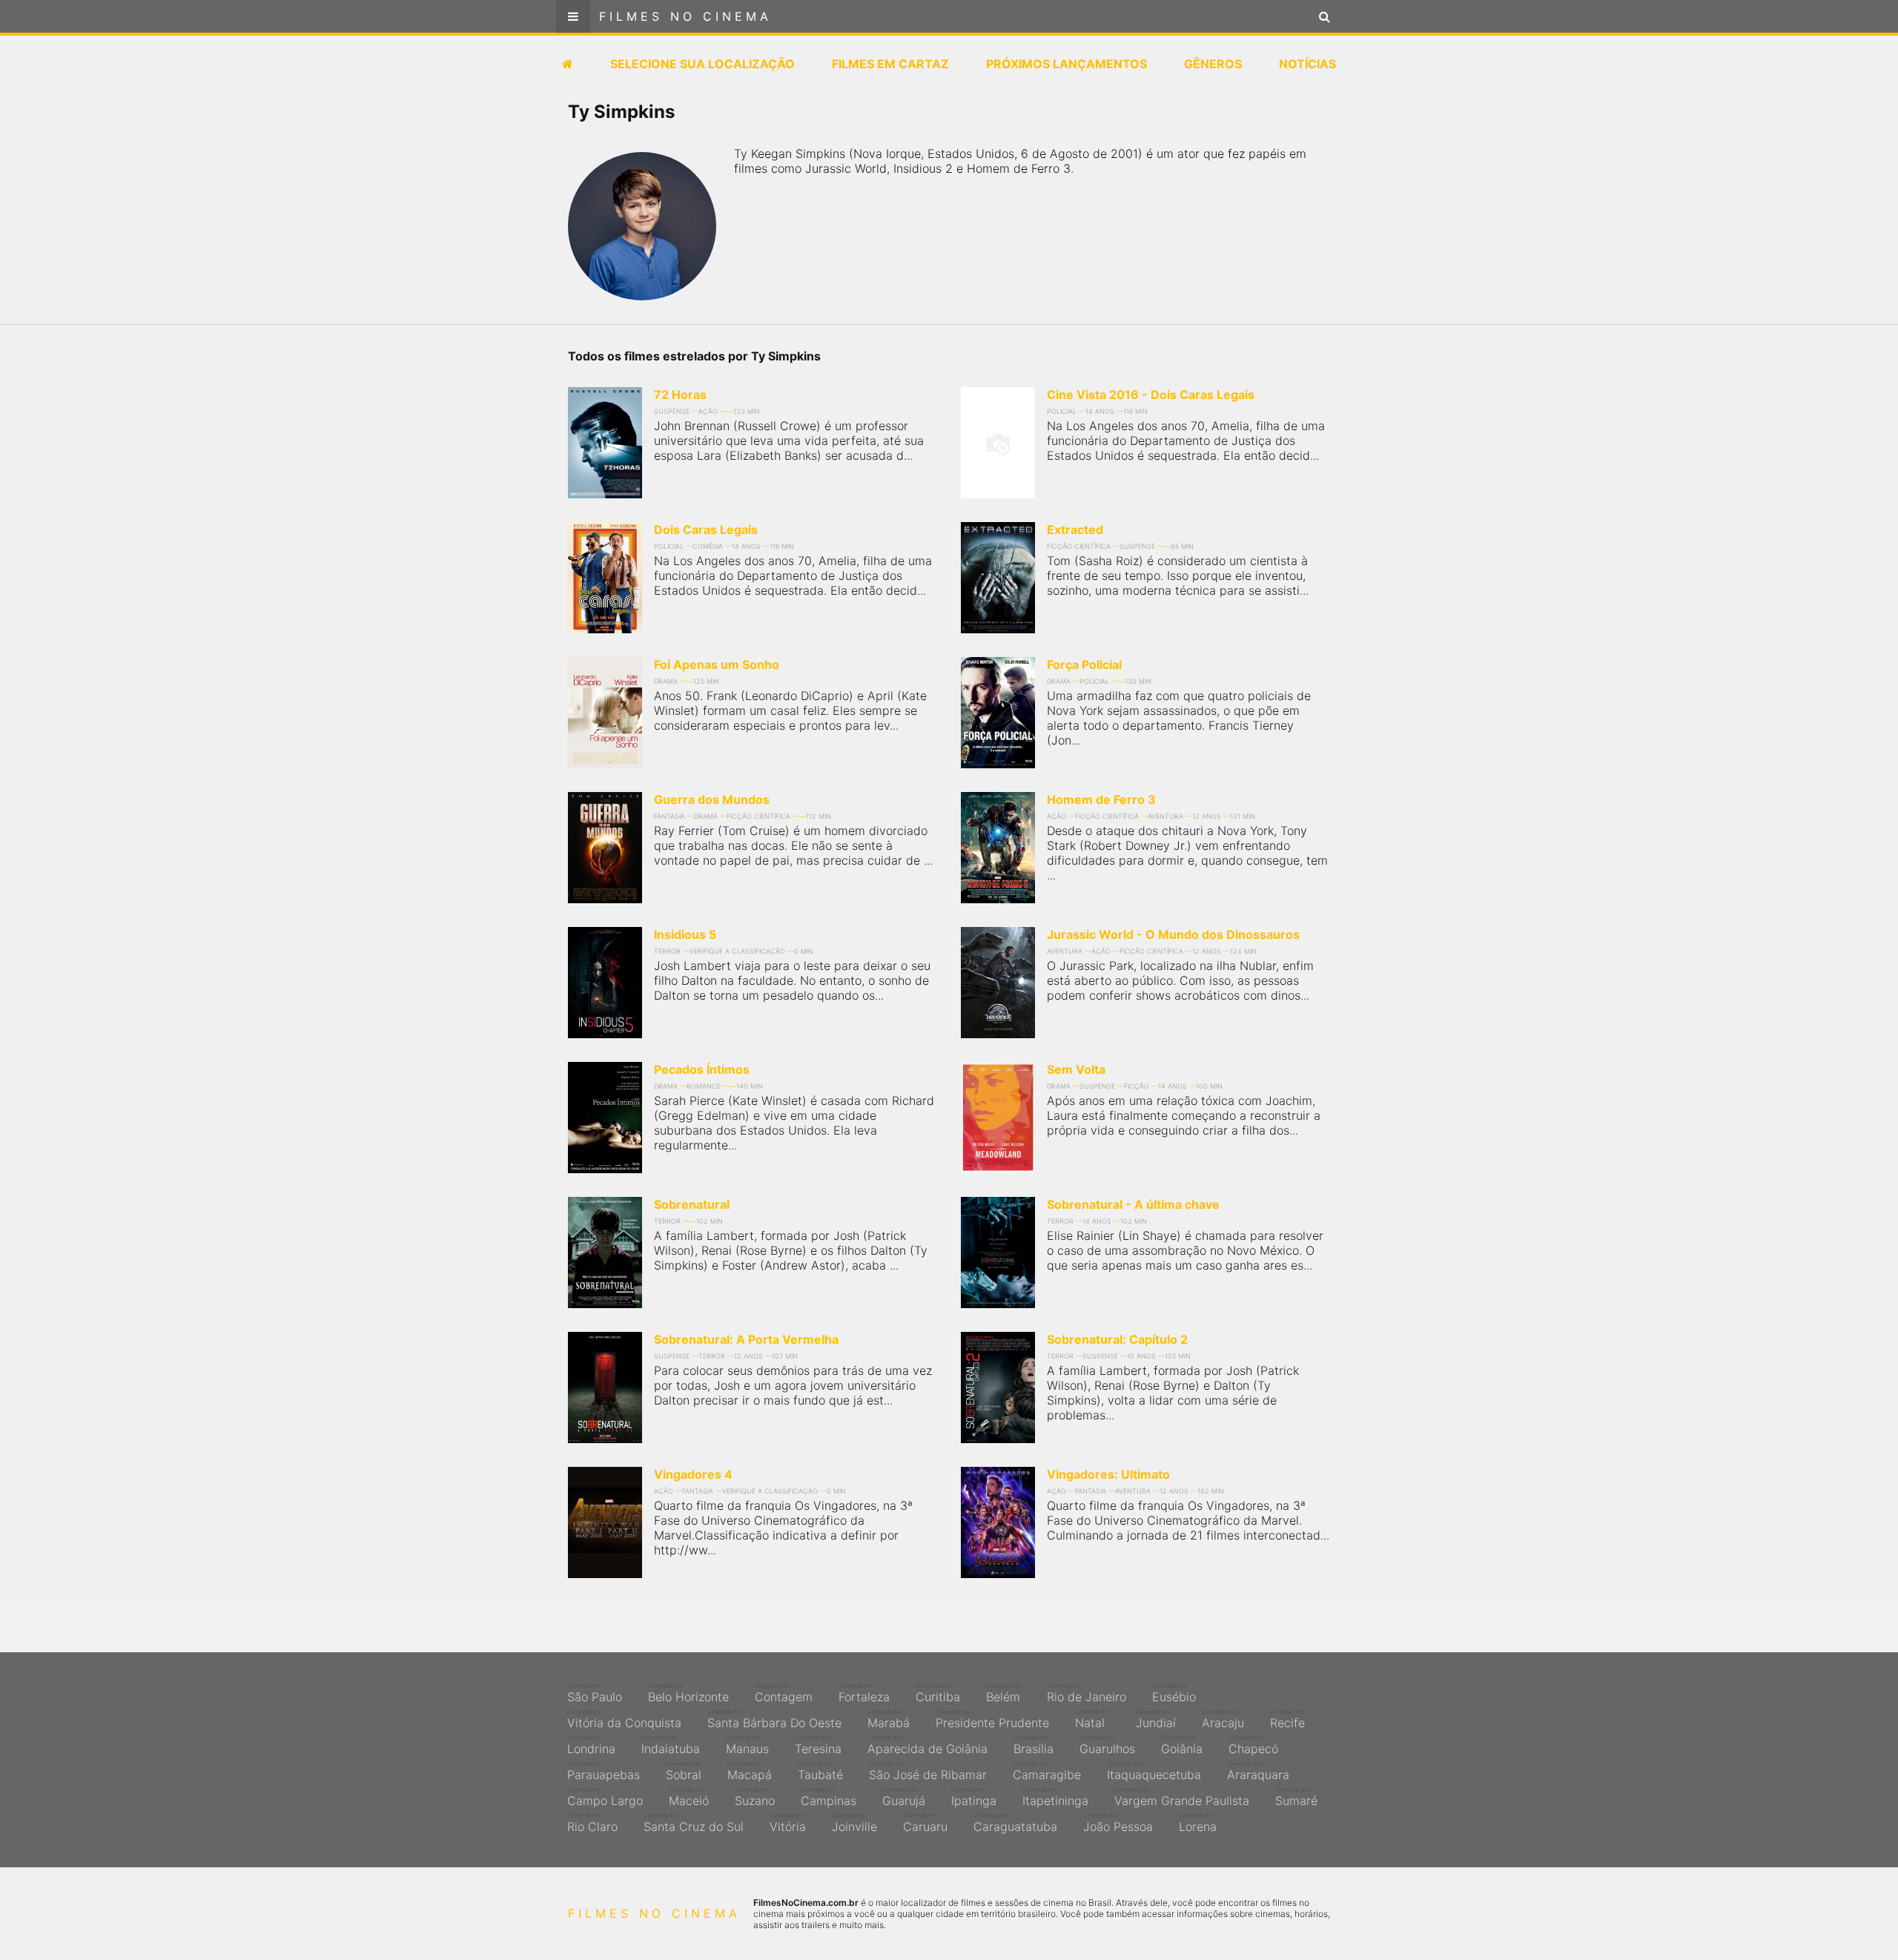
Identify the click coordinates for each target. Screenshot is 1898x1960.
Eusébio (1174, 1693)
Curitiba (938, 1693)
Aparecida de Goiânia (927, 1745)
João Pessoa (1118, 1823)
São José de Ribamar (928, 1771)
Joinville (854, 1823)
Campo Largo (605, 1797)
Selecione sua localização (702, 64)
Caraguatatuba (1015, 1823)
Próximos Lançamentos (1067, 64)
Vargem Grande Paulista (1182, 1797)
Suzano (755, 1797)
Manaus (747, 1745)
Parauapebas (604, 1771)
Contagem (784, 1693)
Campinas (829, 1797)
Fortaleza (864, 1693)
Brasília (1034, 1745)
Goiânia (1182, 1745)
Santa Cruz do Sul (694, 1823)
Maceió (689, 1797)
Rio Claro (592, 1823)
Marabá (889, 1719)
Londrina (591, 1745)
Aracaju (1223, 1719)
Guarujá (904, 1797)
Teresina (818, 1745)
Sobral (684, 1771)
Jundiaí (1156, 1719)
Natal (1092, 1719)
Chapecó (1253, 1745)
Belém (1003, 1693)
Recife (1287, 1719)
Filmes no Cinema (685, 16)
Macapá (750, 1771)
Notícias (1307, 64)
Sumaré (1296, 1797)
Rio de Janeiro (1087, 1693)
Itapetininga (1055, 1797)
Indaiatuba (671, 1745)
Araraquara (1258, 1771)
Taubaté (820, 1771)
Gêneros (1213, 64)
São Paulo (595, 1693)
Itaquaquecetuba (1154, 1771)
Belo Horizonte (688, 1693)
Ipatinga (974, 1797)
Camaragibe (1047, 1771)
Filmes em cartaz (890, 64)
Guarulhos (1107, 1745)
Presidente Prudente (992, 1719)
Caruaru (925, 1823)
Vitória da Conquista (624, 1719)
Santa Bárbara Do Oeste (774, 1719)
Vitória (788, 1823)
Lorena (1198, 1823)
